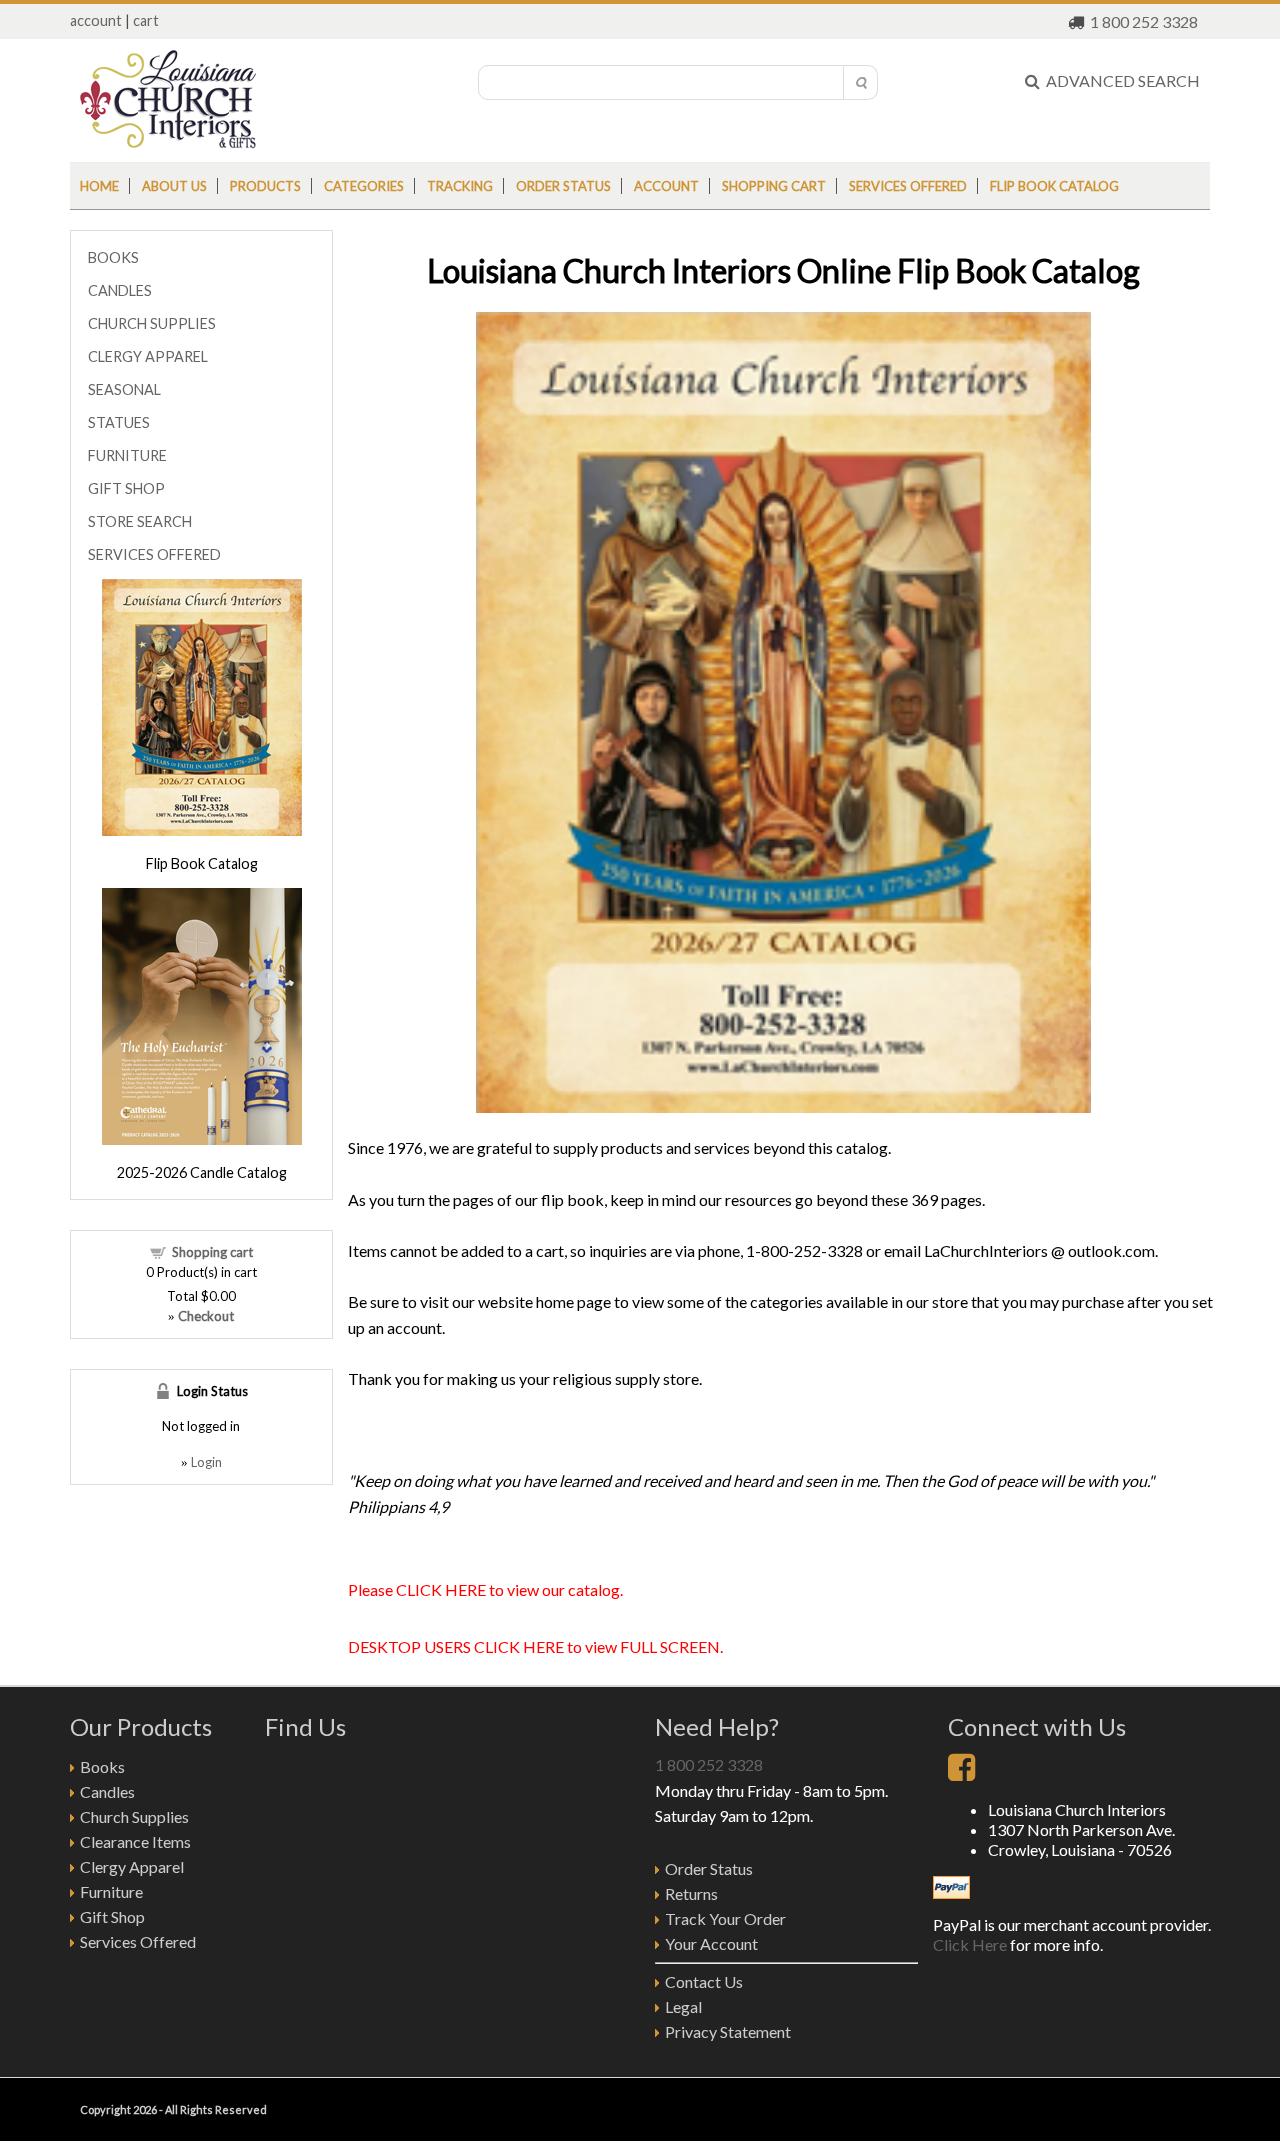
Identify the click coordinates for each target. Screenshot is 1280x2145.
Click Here (970, 1944)
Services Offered (908, 186)
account (96, 20)
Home (99, 186)
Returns (691, 1893)
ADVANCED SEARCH (1120, 80)
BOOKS (113, 257)
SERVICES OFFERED (154, 554)
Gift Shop (112, 1916)
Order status (563, 186)
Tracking (460, 186)
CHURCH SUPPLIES (152, 323)
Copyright (105, 2109)
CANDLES (120, 290)
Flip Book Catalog (1054, 186)
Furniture (111, 1891)
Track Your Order (725, 1918)
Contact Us (704, 1981)
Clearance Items (135, 1841)
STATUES (119, 422)
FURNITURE (127, 455)
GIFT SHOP (126, 488)
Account (666, 186)
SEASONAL (124, 389)
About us (174, 186)
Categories (364, 186)
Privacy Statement (728, 2031)
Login (206, 1462)
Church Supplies (134, 1816)
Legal (683, 2006)
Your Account (711, 1943)
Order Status (709, 1868)
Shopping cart (774, 186)
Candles (107, 1791)
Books (102, 1766)
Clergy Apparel (132, 1866)
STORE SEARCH (140, 521)
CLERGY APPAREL (148, 356)
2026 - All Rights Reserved (200, 2109)
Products (265, 186)
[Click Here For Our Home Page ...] (168, 142)
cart (146, 20)
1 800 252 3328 (1144, 21)
